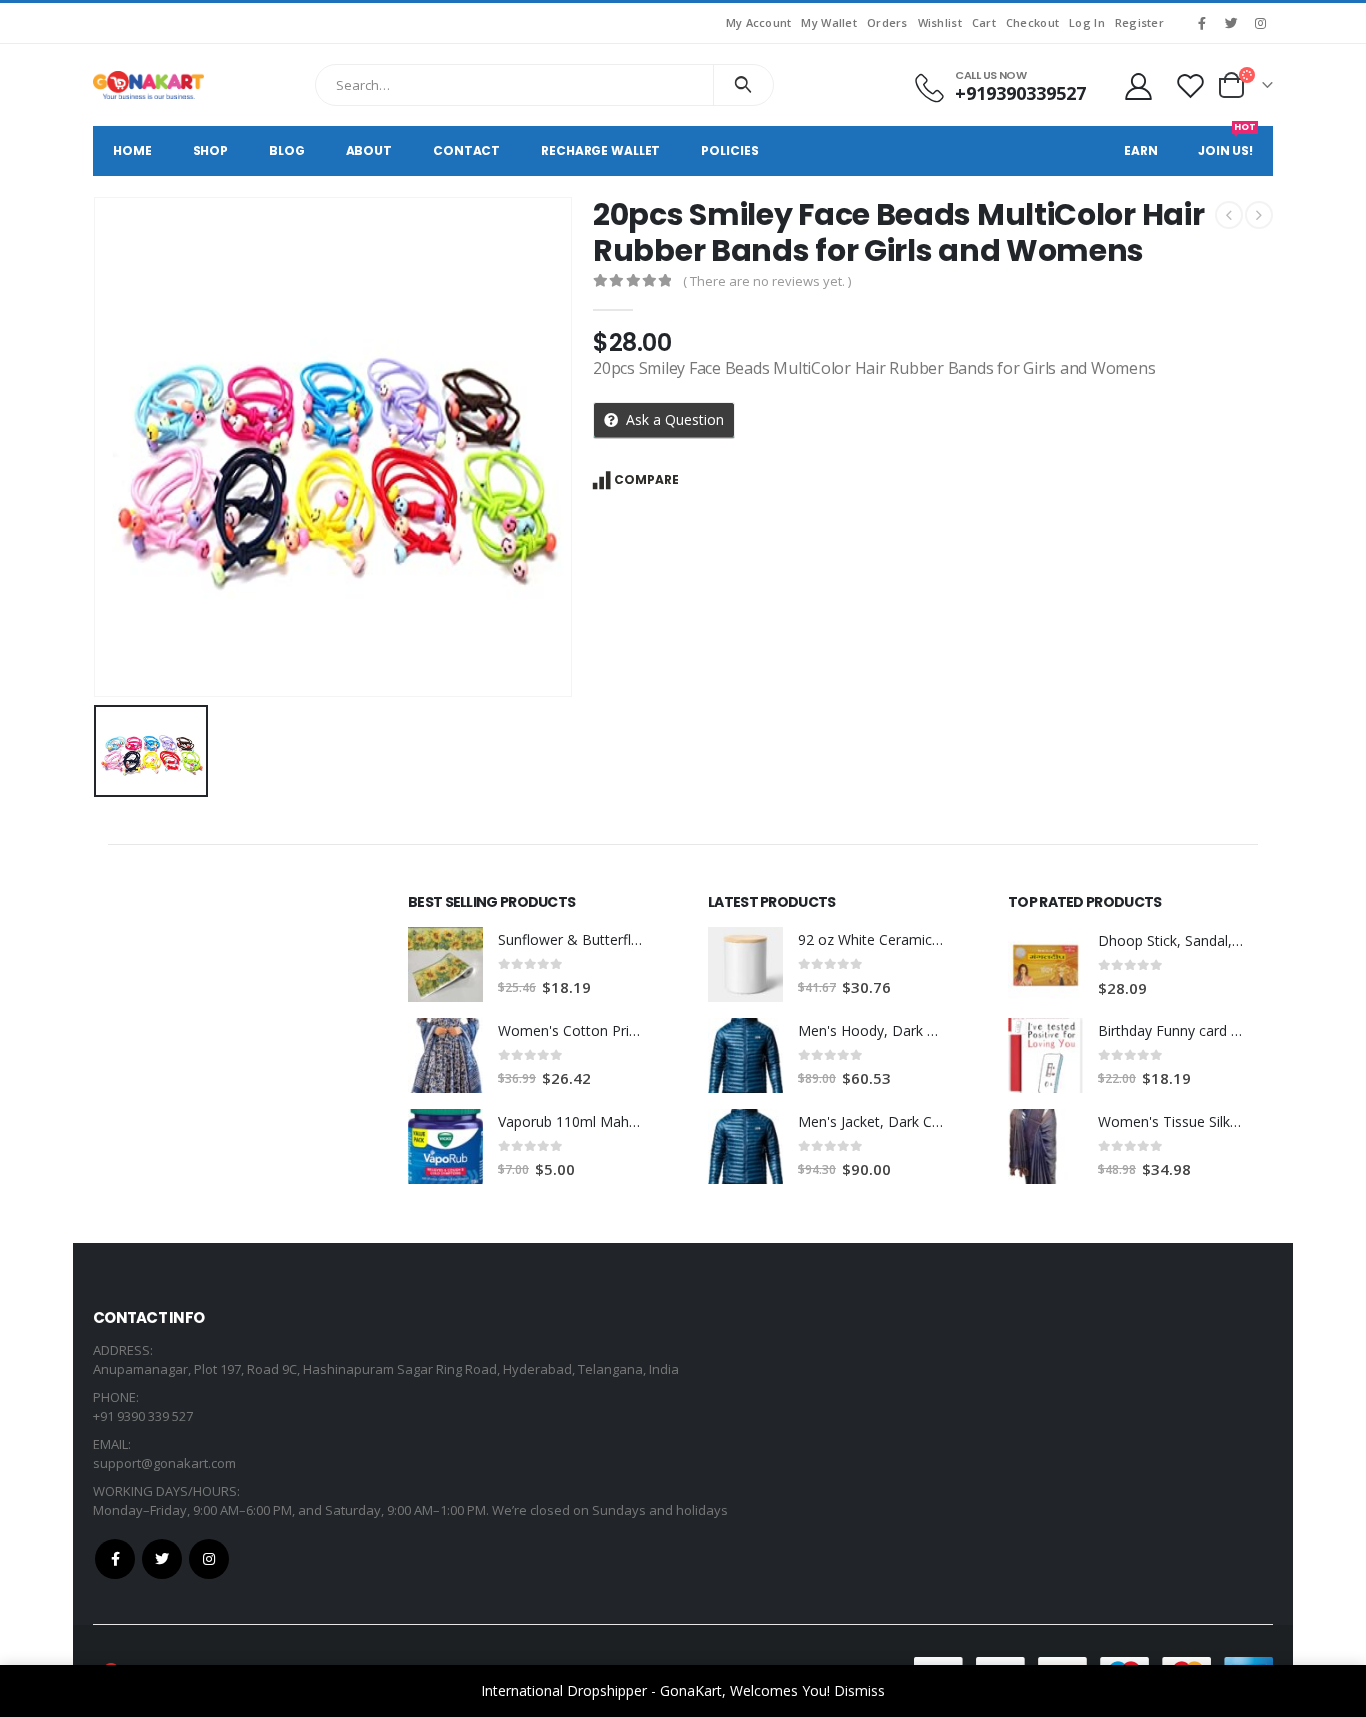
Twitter (162, 1559)
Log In (1087, 22)
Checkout (1032, 22)
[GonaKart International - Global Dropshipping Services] (148, 85)
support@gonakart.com (164, 1463)
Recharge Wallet (600, 150)
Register (1139, 22)
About (369, 150)
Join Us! (1227, 142)
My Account (759, 22)
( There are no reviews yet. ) (767, 281)
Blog (287, 150)
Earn (1141, 150)
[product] (445, 964)
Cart (984, 22)
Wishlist (940, 22)
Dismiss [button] (859, 1690)
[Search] (743, 85)
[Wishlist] (1191, 85)
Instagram (209, 1559)
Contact (466, 150)
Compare (646, 479)
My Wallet (828, 22)
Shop (211, 150)
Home (132, 150)
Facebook (115, 1559)
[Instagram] (1260, 23)
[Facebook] (1202, 23)
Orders (887, 22)
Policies (729, 150)
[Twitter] (1231, 23)
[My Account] (1138, 85)
